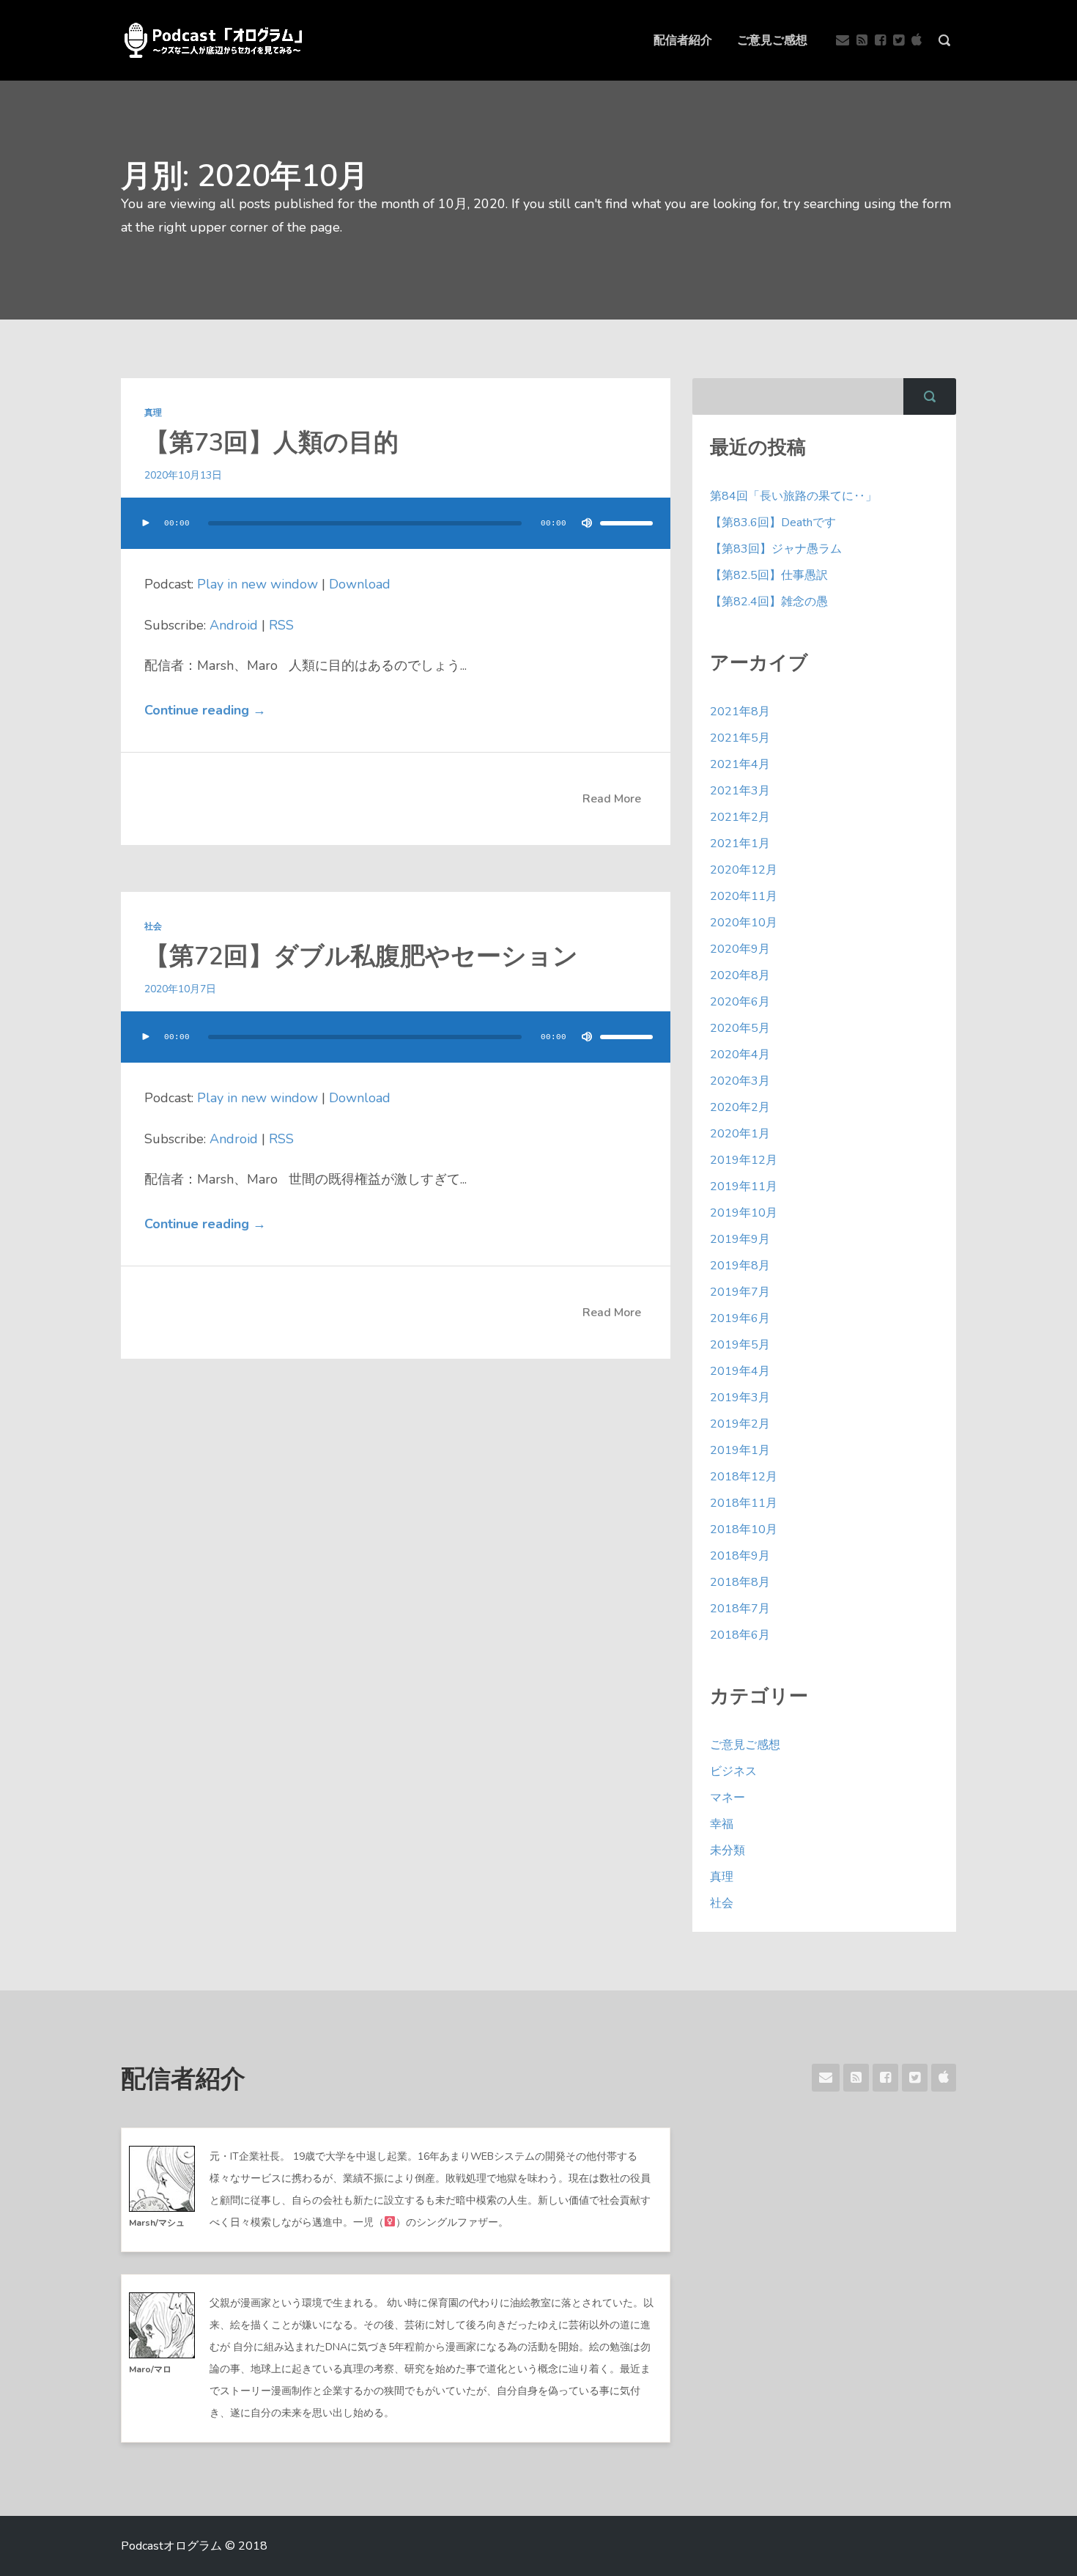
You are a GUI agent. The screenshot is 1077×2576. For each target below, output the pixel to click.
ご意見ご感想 (772, 40)
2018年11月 (744, 1503)
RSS (281, 625)
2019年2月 (740, 1424)
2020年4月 (740, 1055)
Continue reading (205, 710)
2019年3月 (740, 1398)
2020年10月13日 (183, 475)
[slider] (626, 523)
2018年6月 (740, 1635)
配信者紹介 (683, 40)
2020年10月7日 (180, 989)
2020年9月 (740, 949)
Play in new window (258, 584)
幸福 (722, 1824)
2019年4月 (740, 1371)
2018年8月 (740, 1582)
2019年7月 (740, 1292)
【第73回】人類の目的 (271, 443)
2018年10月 (744, 1529)
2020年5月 (740, 1028)
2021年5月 (740, 738)
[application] (396, 538)
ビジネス (733, 1771)
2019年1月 (740, 1450)
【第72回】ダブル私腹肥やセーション (361, 956)
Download (360, 584)
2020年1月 (740, 1134)
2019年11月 (744, 1186)
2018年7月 (740, 1609)
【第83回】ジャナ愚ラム (776, 549)
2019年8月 (740, 1266)
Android (234, 625)
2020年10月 (744, 923)
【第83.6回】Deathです (773, 523)
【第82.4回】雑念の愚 (769, 602)
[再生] (146, 523)
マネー (728, 1798)
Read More (612, 799)
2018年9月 (740, 1556)
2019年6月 (740, 1318)
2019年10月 (744, 1213)
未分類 (728, 1850)
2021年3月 (740, 791)
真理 (153, 413)
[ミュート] (587, 523)
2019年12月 (744, 1160)
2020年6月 (740, 1002)
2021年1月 (740, 844)
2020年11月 (744, 896)
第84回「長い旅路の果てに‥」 (793, 496)
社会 (153, 926)
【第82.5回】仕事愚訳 (769, 575)
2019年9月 (740, 1239)
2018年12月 (744, 1477)
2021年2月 (740, 817)
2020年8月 (740, 975)
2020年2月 (740, 1107)
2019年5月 (740, 1345)
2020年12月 (744, 870)
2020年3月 (740, 1081)
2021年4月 (740, 764)
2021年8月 (740, 712)
